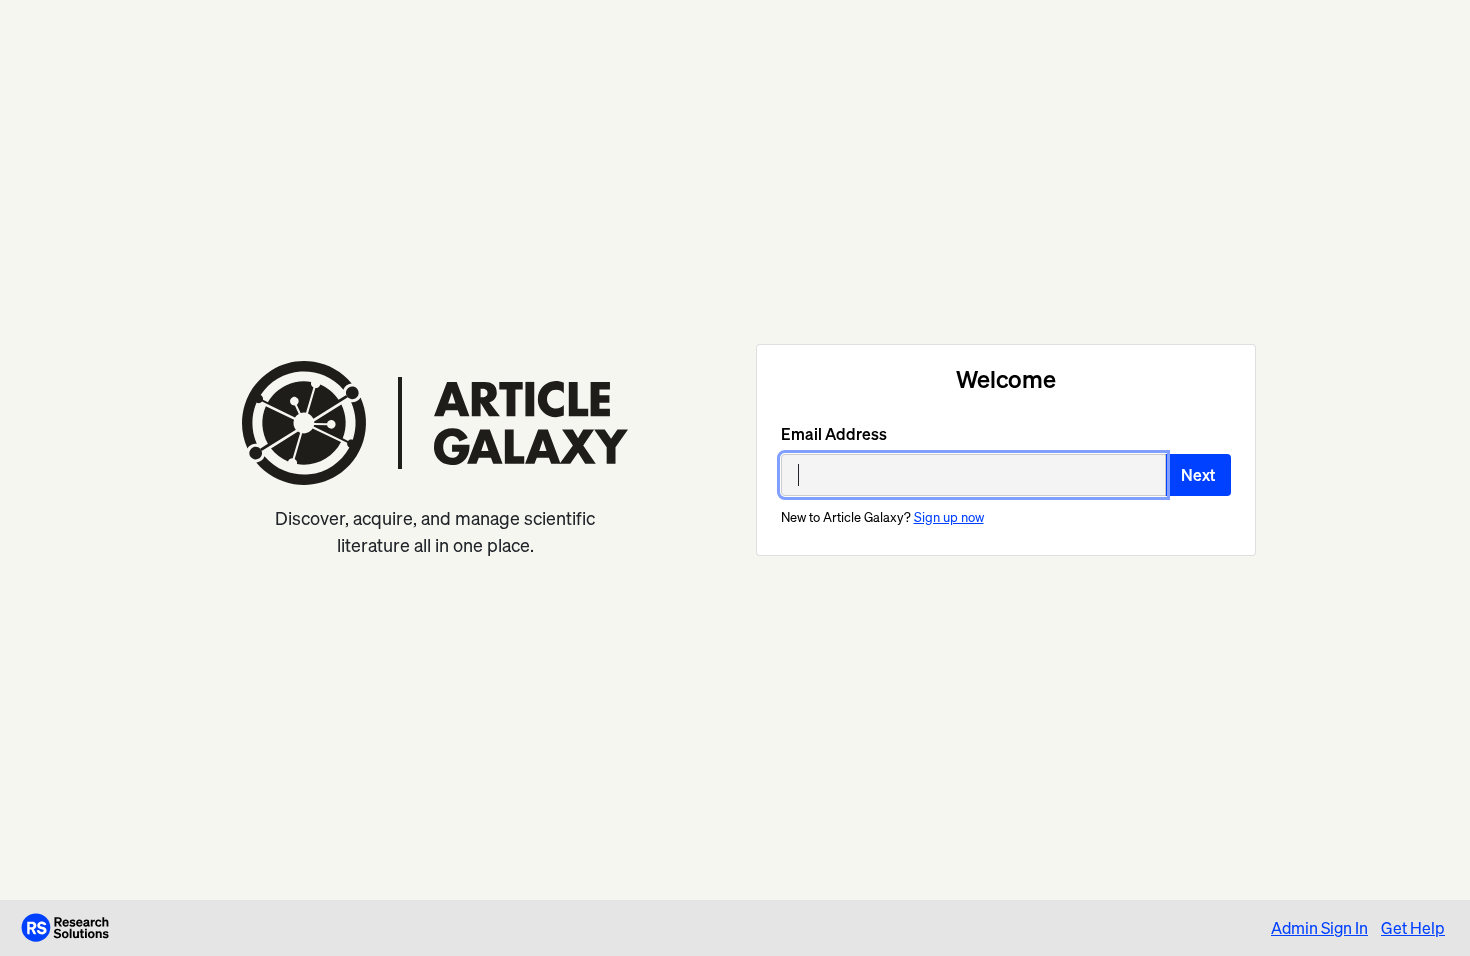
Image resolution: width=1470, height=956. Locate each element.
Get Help (1413, 928)
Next (1198, 475)
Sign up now (949, 517)
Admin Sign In (1319, 928)
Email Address (834, 434)
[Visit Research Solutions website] (65, 926)
